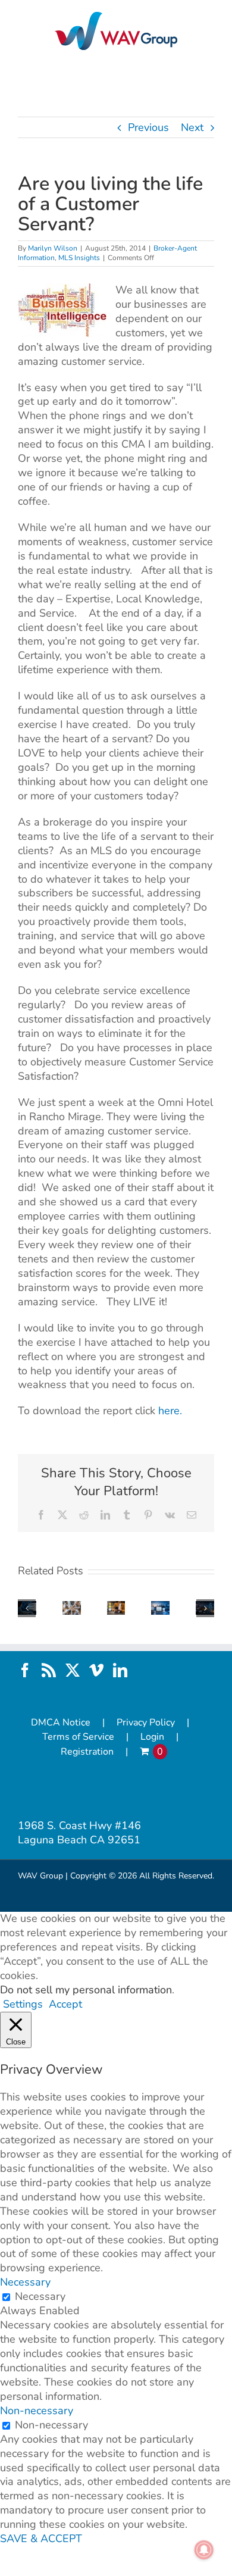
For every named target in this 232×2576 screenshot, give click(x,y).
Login (152, 1737)
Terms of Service (78, 1737)
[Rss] (49, 1670)
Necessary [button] (25, 2282)
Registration (87, 1752)
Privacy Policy (146, 1723)
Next (192, 127)
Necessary (40, 2296)
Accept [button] (65, 2004)
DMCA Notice (61, 1723)
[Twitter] (73, 1670)
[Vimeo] (96, 1670)
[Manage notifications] (204, 2550)
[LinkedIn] (120, 1670)
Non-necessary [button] (37, 2411)
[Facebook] (25, 1670)
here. (170, 1411)
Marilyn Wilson (53, 248)
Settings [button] (23, 2004)
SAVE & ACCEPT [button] (41, 2539)
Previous (148, 127)
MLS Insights (79, 258)
